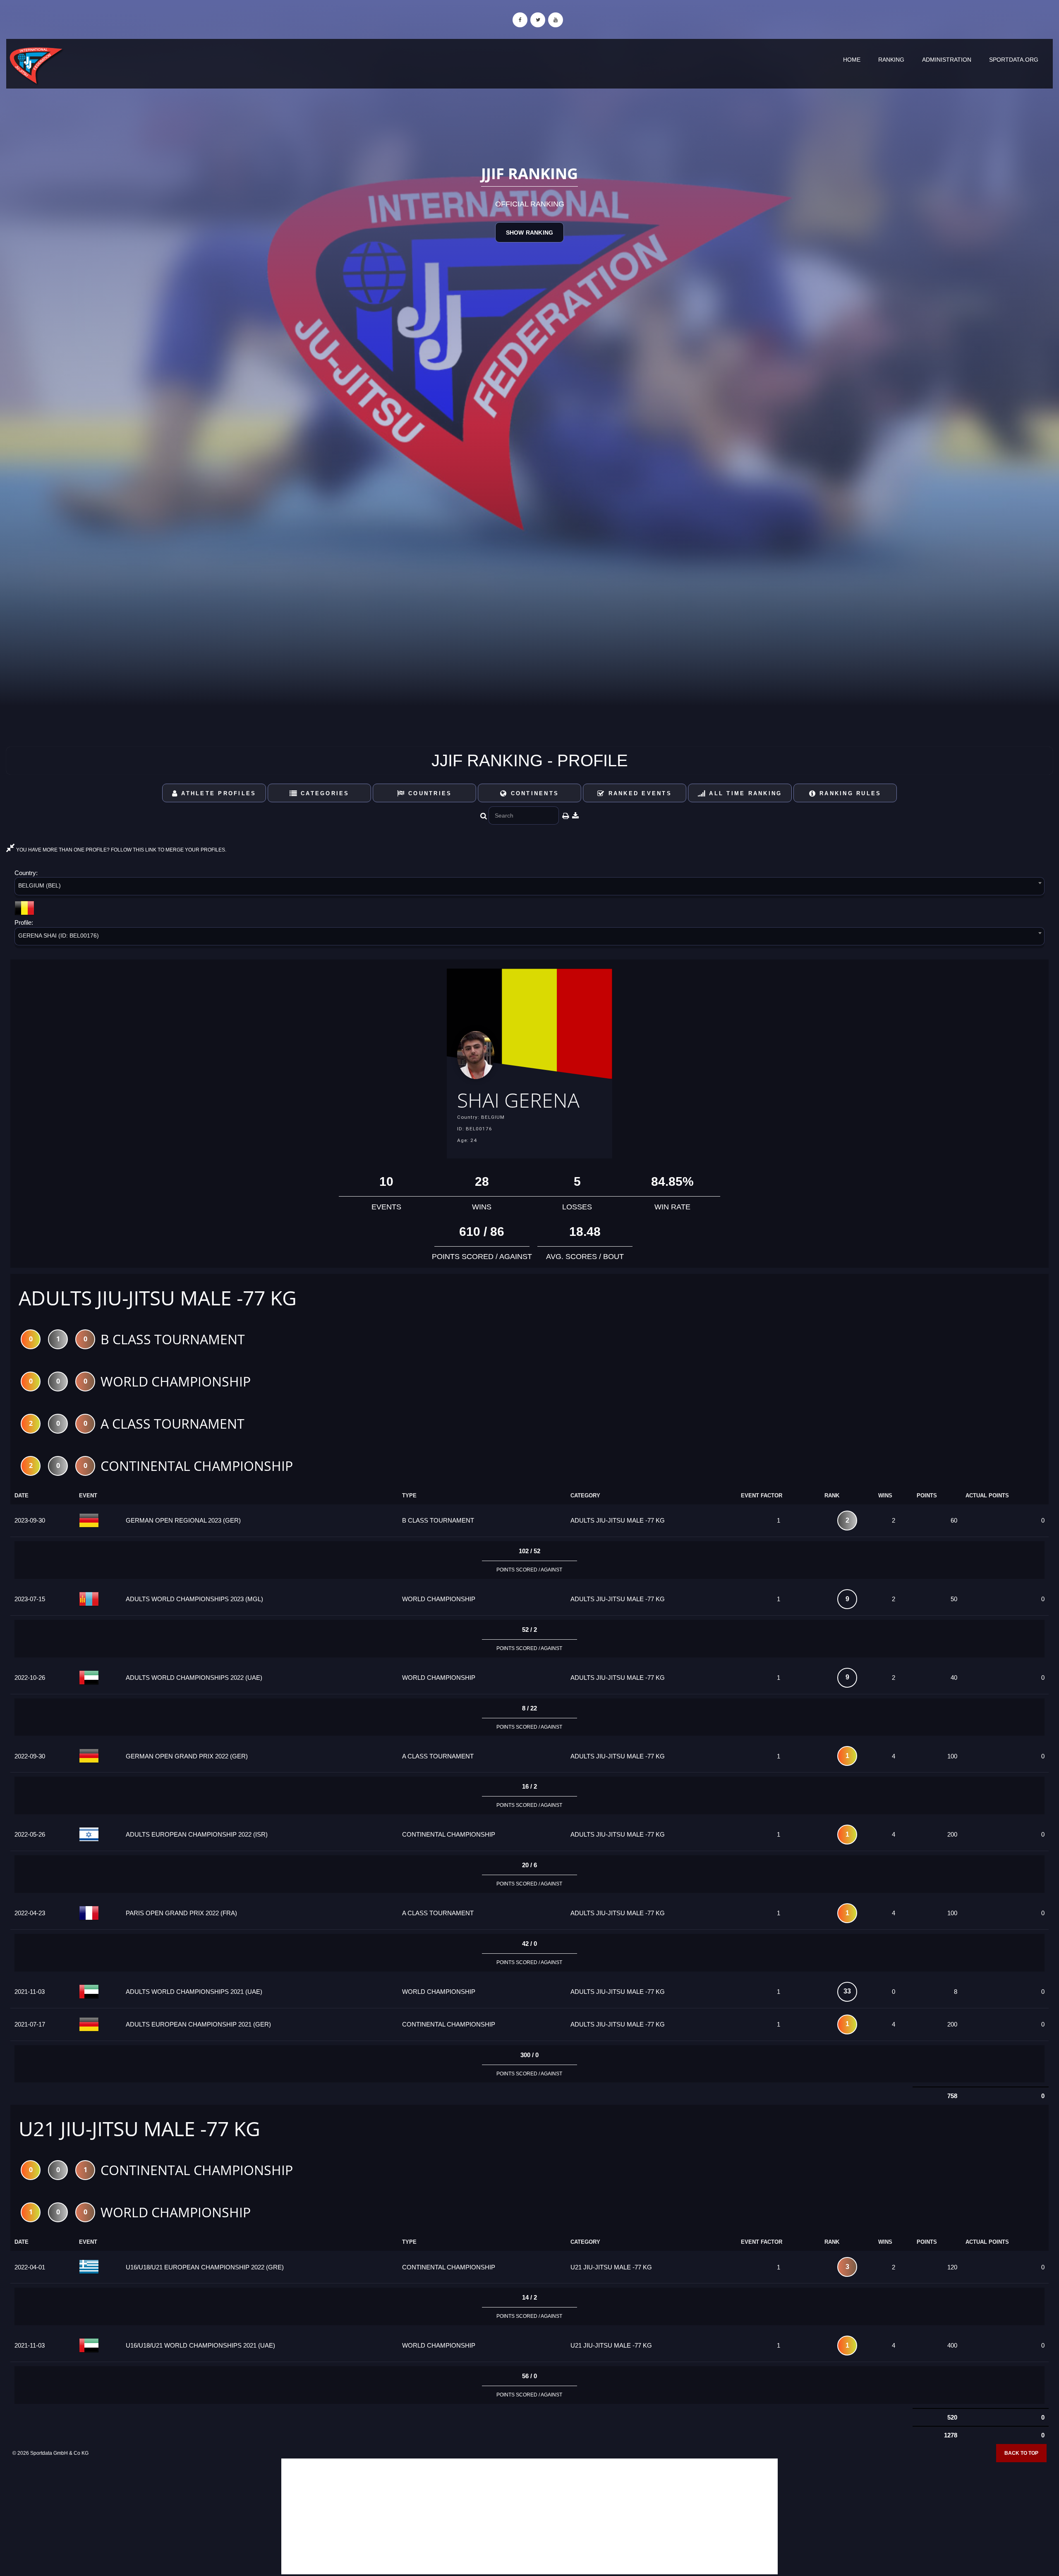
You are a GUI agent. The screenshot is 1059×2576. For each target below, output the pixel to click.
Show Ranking (529, 233)
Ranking (891, 60)
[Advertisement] (529, 2516)
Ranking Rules (849, 793)
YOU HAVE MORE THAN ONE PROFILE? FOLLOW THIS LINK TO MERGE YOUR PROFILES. (121, 850)
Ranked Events (639, 793)
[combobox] (529, 888)
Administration (947, 60)
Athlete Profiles (217, 793)
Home (852, 60)
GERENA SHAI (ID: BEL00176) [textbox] (59, 935)
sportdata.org (1014, 60)
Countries (429, 793)
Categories (324, 793)
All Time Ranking (744, 793)
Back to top (1021, 2453)
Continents (533, 793)
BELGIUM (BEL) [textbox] (40, 885)
